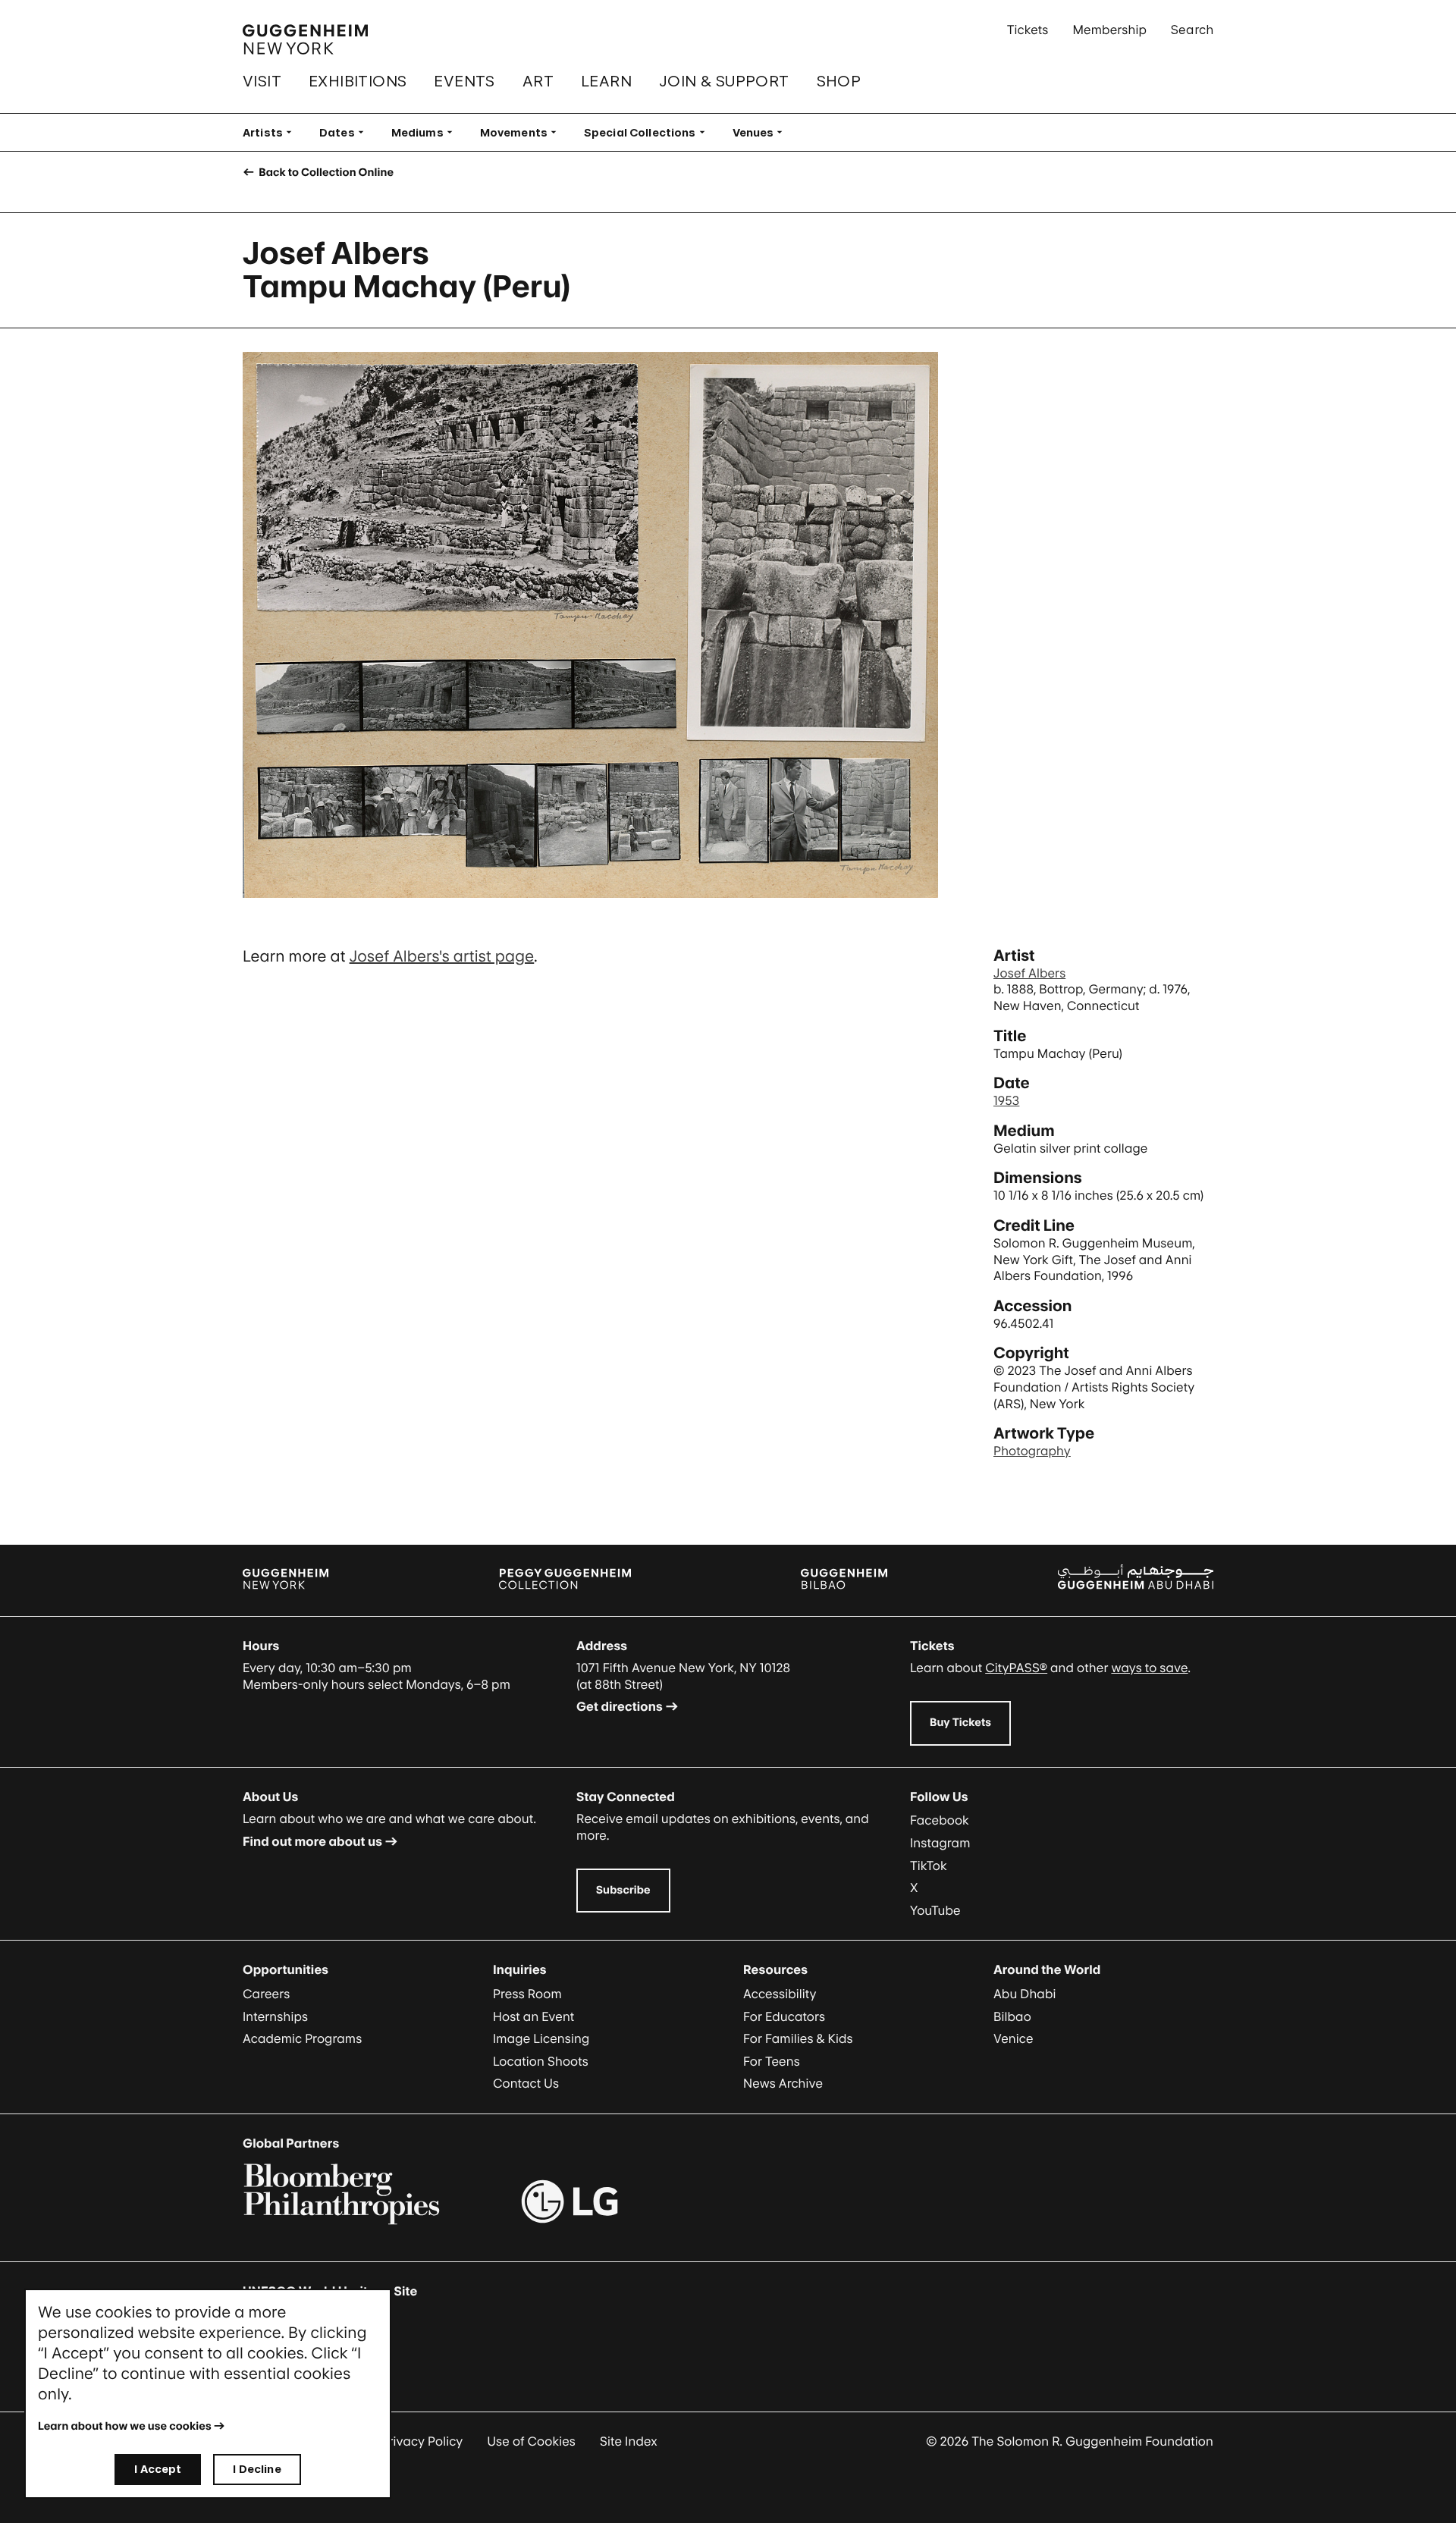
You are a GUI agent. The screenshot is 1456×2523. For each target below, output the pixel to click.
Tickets (1028, 30)
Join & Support (724, 81)
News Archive (783, 2083)
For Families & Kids (798, 2038)
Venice (1014, 2038)
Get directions (620, 1706)
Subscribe (623, 1890)
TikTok (929, 1866)
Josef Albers (1029, 973)
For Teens (772, 2061)
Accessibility (780, 1994)
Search (1192, 30)
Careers (266, 1994)
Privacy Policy (422, 2441)
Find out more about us (312, 1841)
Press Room (527, 1994)
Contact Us (526, 2083)
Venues (763, 132)
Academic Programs (302, 2038)
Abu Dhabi (1025, 1994)
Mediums (427, 132)
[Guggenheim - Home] (305, 39)
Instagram (940, 1843)
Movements (523, 132)
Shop (839, 81)
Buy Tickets (960, 1723)
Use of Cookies (531, 2441)
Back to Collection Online (325, 173)
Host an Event (533, 2016)
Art (538, 81)
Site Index (629, 2441)
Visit (262, 81)
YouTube (935, 1910)
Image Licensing (541, 2038)
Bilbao (1012, 2016)
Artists (272, 132)
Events (464, 81)
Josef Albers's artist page (442, 956)
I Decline (257, 2469)
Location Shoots (541, 2061)
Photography (1032, 1451)
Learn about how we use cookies (125, 2426)
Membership (1109, 30)
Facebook (940, 1820)
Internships (275, 2016)
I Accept (158, 2469)
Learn (606, 81)
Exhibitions (358, 81)
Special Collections (649, 132)
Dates (346, 132)
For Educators (784, 2016)
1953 (1006, 1100)
